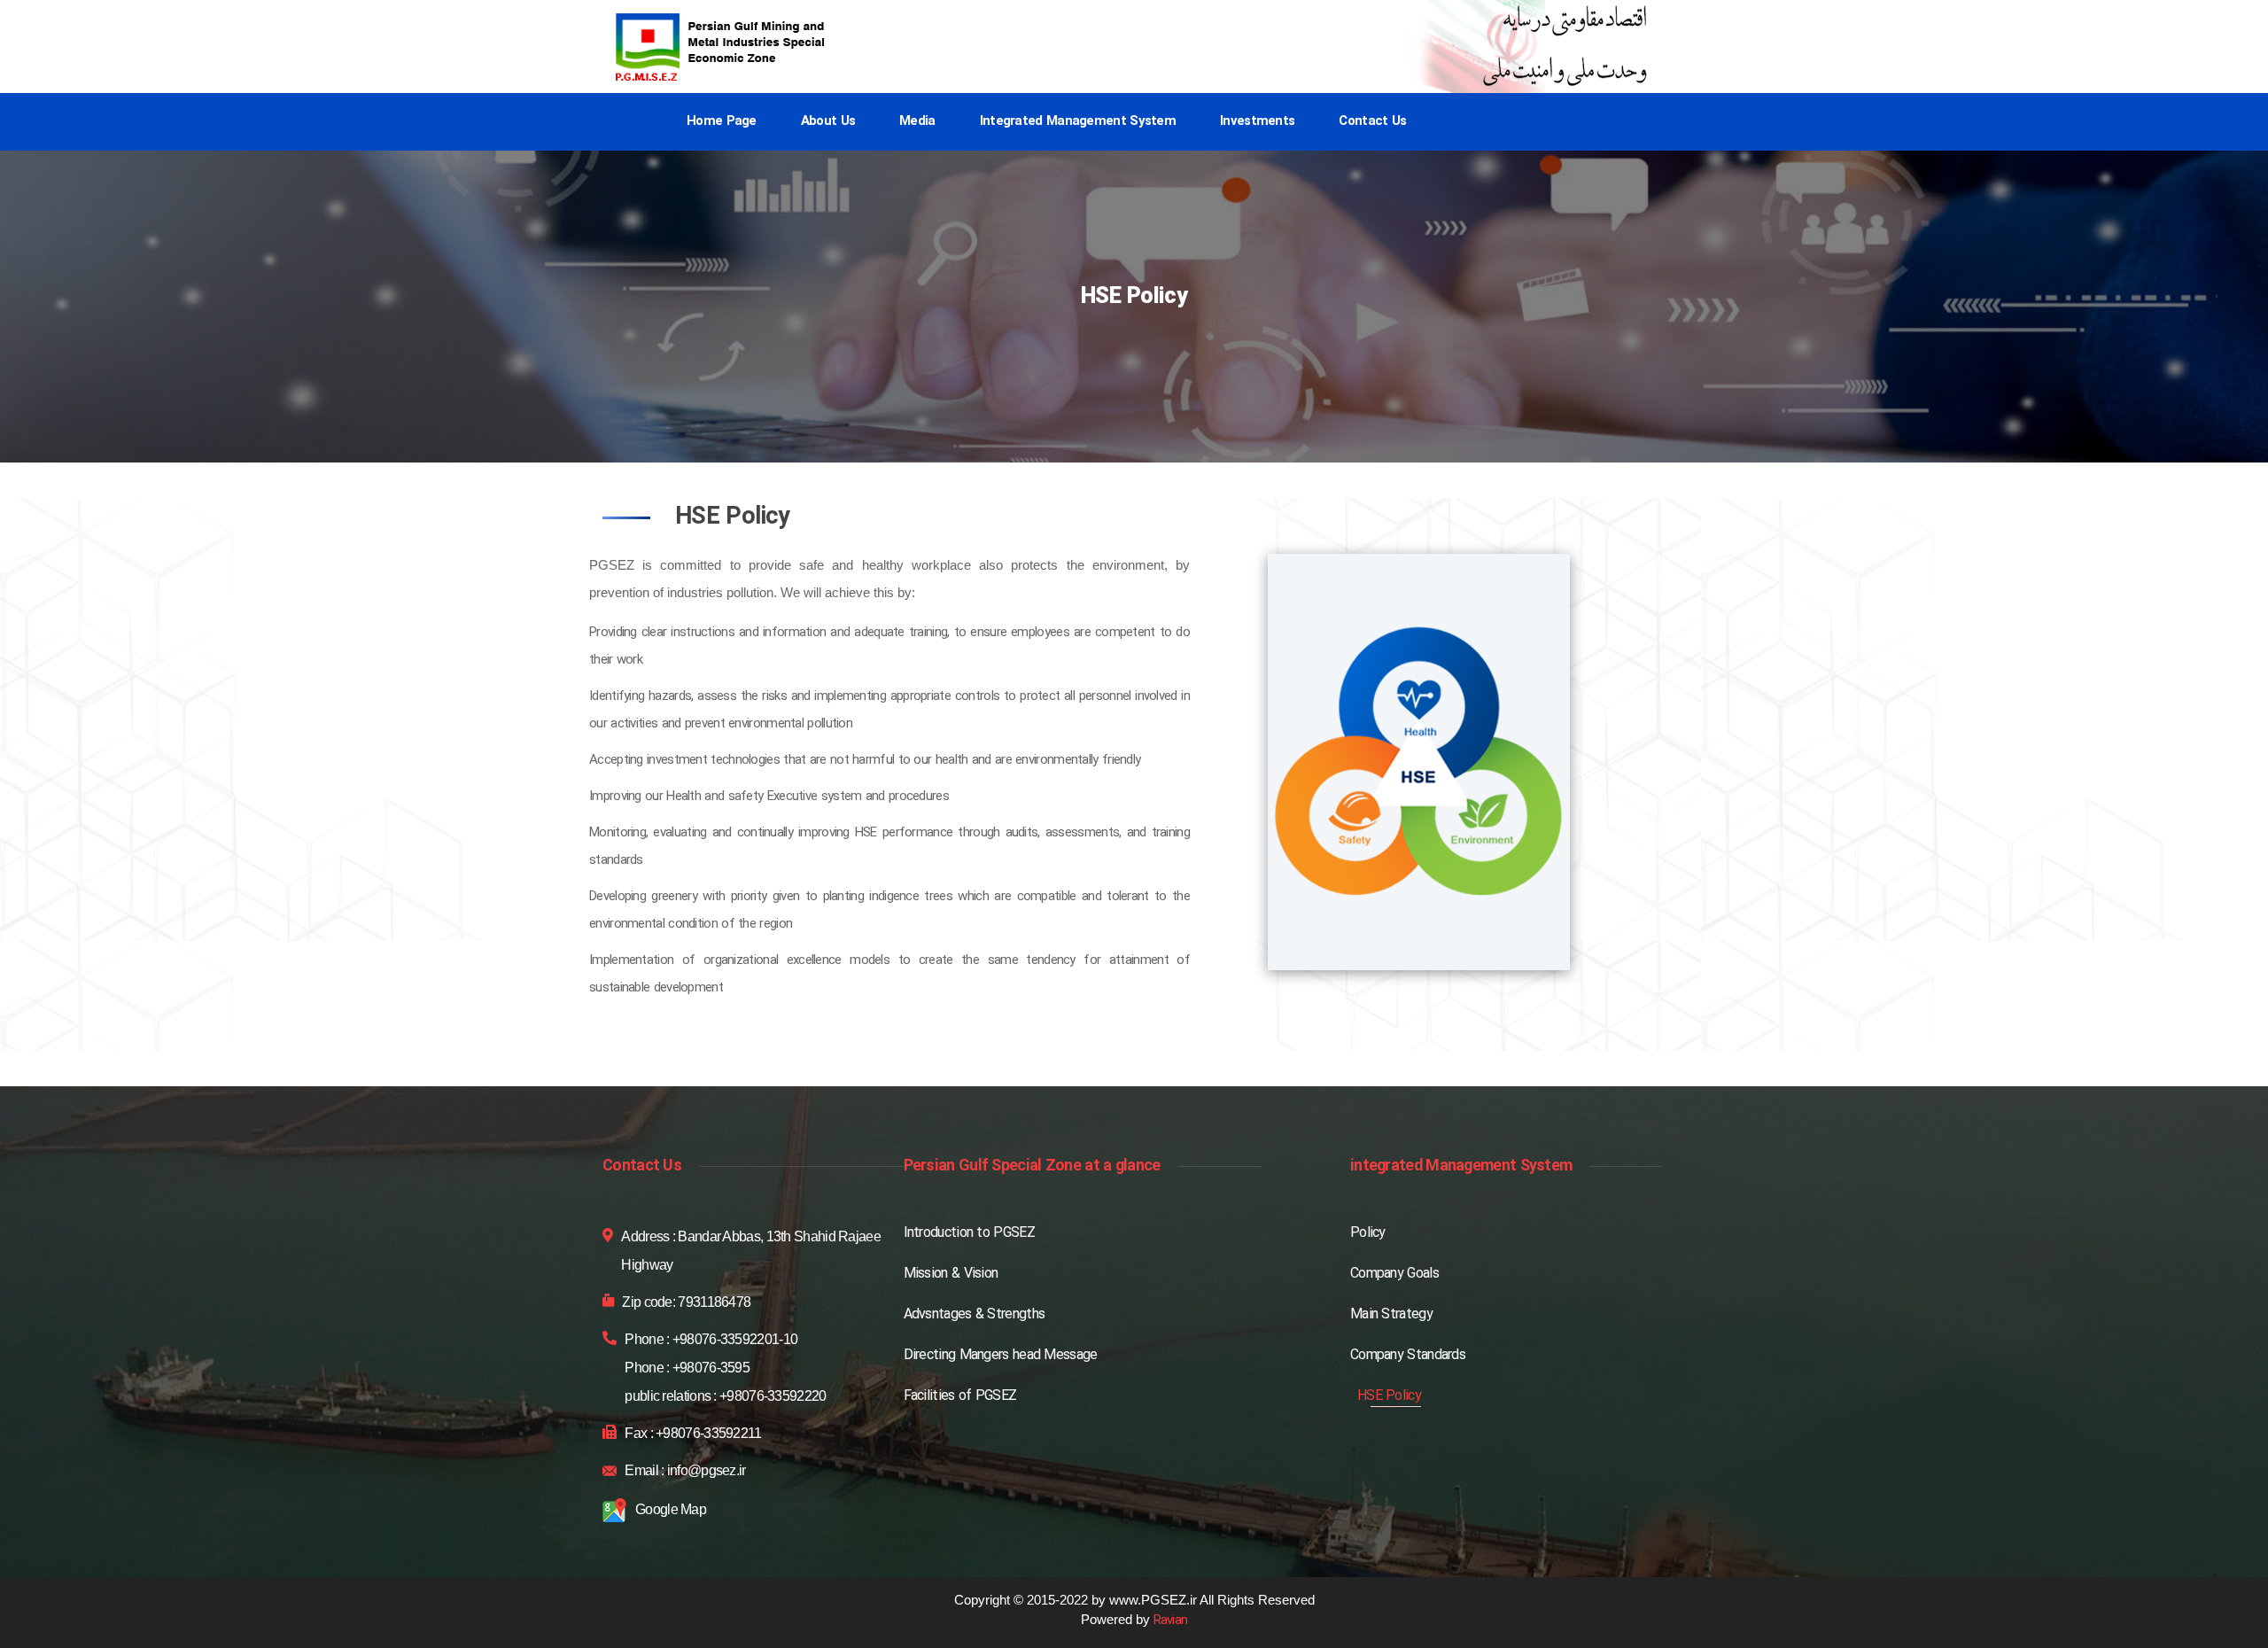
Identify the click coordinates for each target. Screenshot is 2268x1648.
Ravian (1171, 1621)
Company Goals (1394, 1274)
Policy (1368, 1233)
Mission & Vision (951, 1274)
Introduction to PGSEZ (969, 1233)
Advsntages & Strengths (975, 1315)
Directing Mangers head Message (1001, 1356)
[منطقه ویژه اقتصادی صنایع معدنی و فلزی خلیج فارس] (722, 47)
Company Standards (1408, 1356)
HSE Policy (1389, 1396)
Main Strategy (1391, 1315)
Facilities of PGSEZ (960, 1396)
